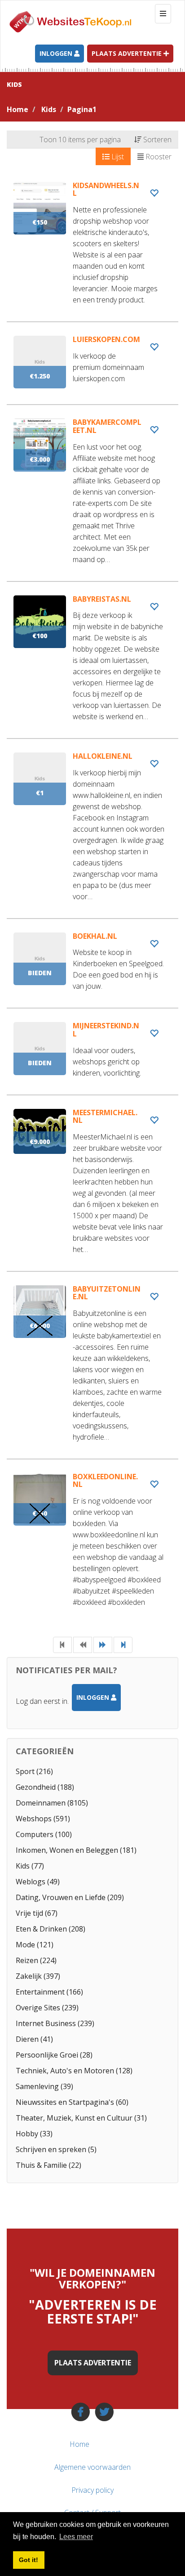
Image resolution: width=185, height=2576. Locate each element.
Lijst (117, 157)
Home (18, 109)
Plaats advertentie (128, 53)
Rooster (158, 157)
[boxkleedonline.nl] (92, 1548)
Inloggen (57, 53)
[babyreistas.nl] (92, 667)
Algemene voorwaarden (92, 2467)
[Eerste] (62, 1645)
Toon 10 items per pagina (80, 140)
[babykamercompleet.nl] (92, 500)
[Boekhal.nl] (92, 970)
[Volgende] (103, 1645)
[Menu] (162, 2444)
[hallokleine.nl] (92, 835)
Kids (49, 109)
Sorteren (156, 140)
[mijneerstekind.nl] (92, 1058)
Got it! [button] (29, 2560)
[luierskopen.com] (92, 370)
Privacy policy (92, 2490)
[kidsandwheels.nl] (92, 252)
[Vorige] (83, 1645)
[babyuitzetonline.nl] (92, 1372)
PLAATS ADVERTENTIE (93, 2363)
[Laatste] (123, 1645)
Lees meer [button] (76, 2537)
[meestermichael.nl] (92, 1190)
